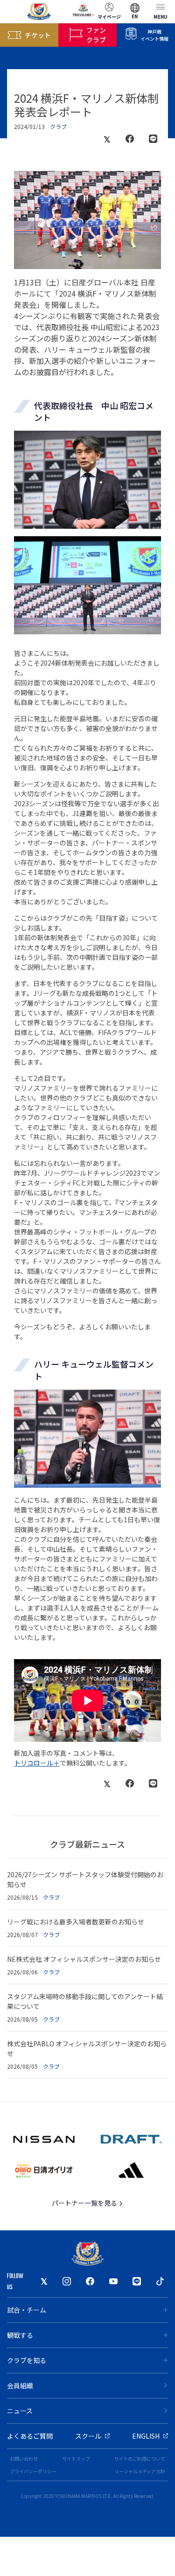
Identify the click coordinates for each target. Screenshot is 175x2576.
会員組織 (20, 2385)
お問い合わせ (24, 2459)
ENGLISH (146, 2436)
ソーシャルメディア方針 (140, 2471)
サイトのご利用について (140, 2459)
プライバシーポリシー (33, 2471)
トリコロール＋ (37, 1763)
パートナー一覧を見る (85, 2203)
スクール (88, 2436)
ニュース (20, 2411)
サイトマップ (76, 2459)
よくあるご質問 (30, 2436)
